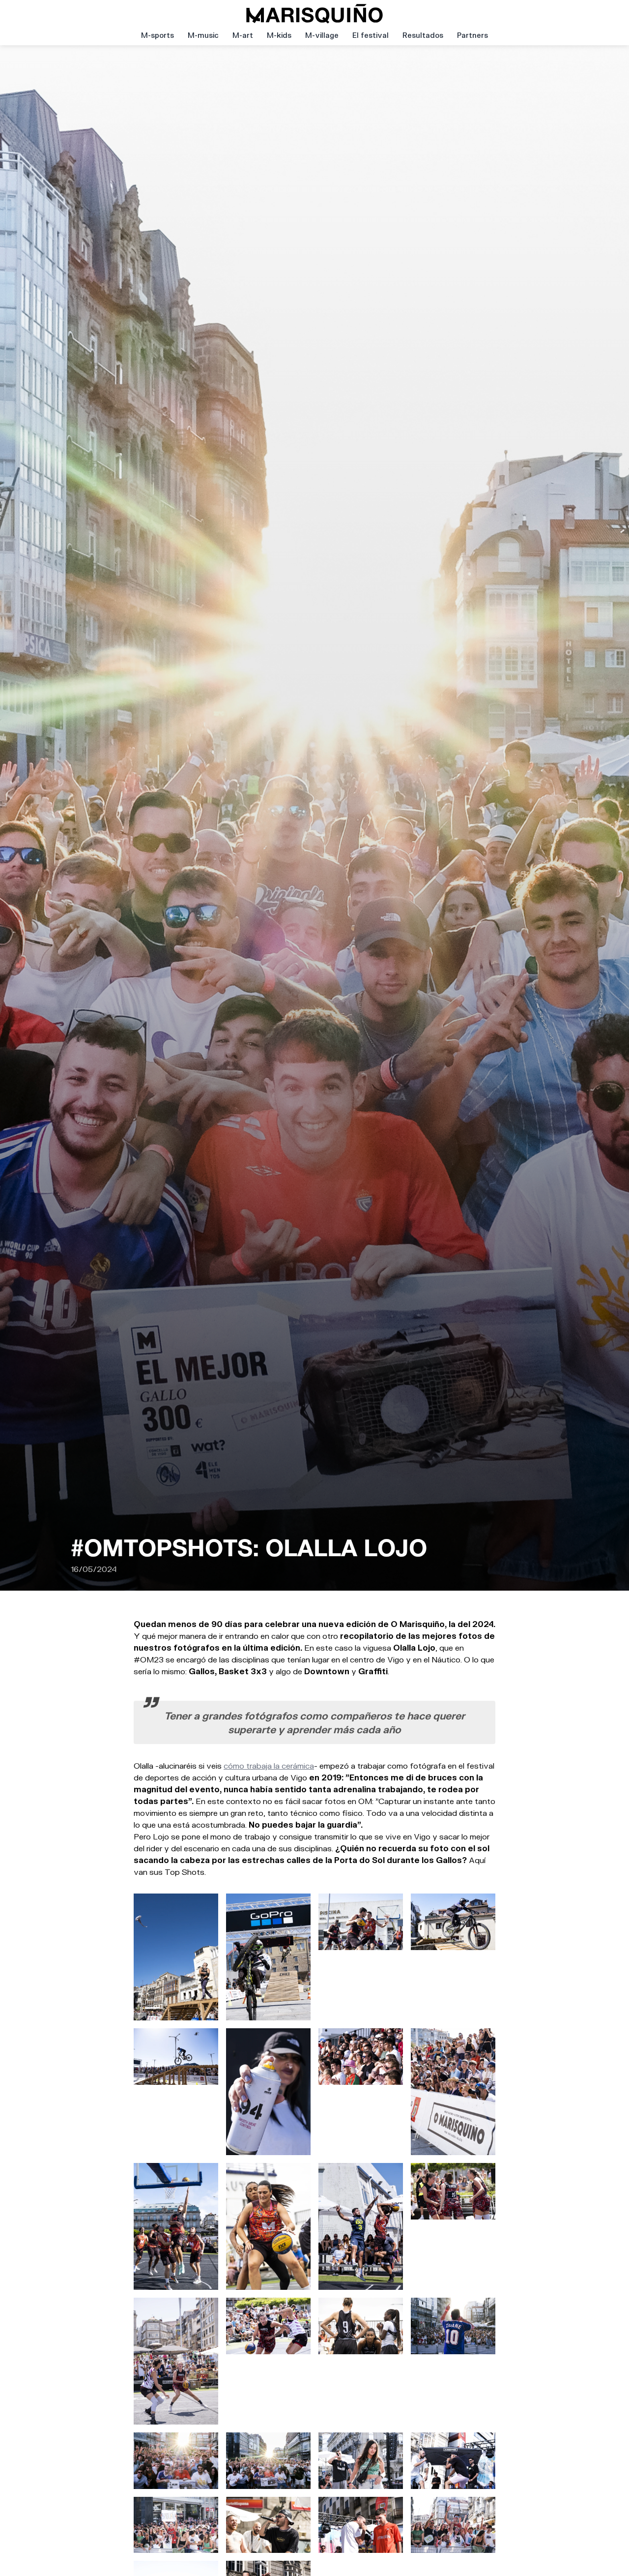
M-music (203, 35)
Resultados (423, 35)
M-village (322, 35)
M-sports (157, 35)
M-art (243, 35)
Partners (472, 35)
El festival (371, 35)
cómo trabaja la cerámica (269, 1765)
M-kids (279, 35)
